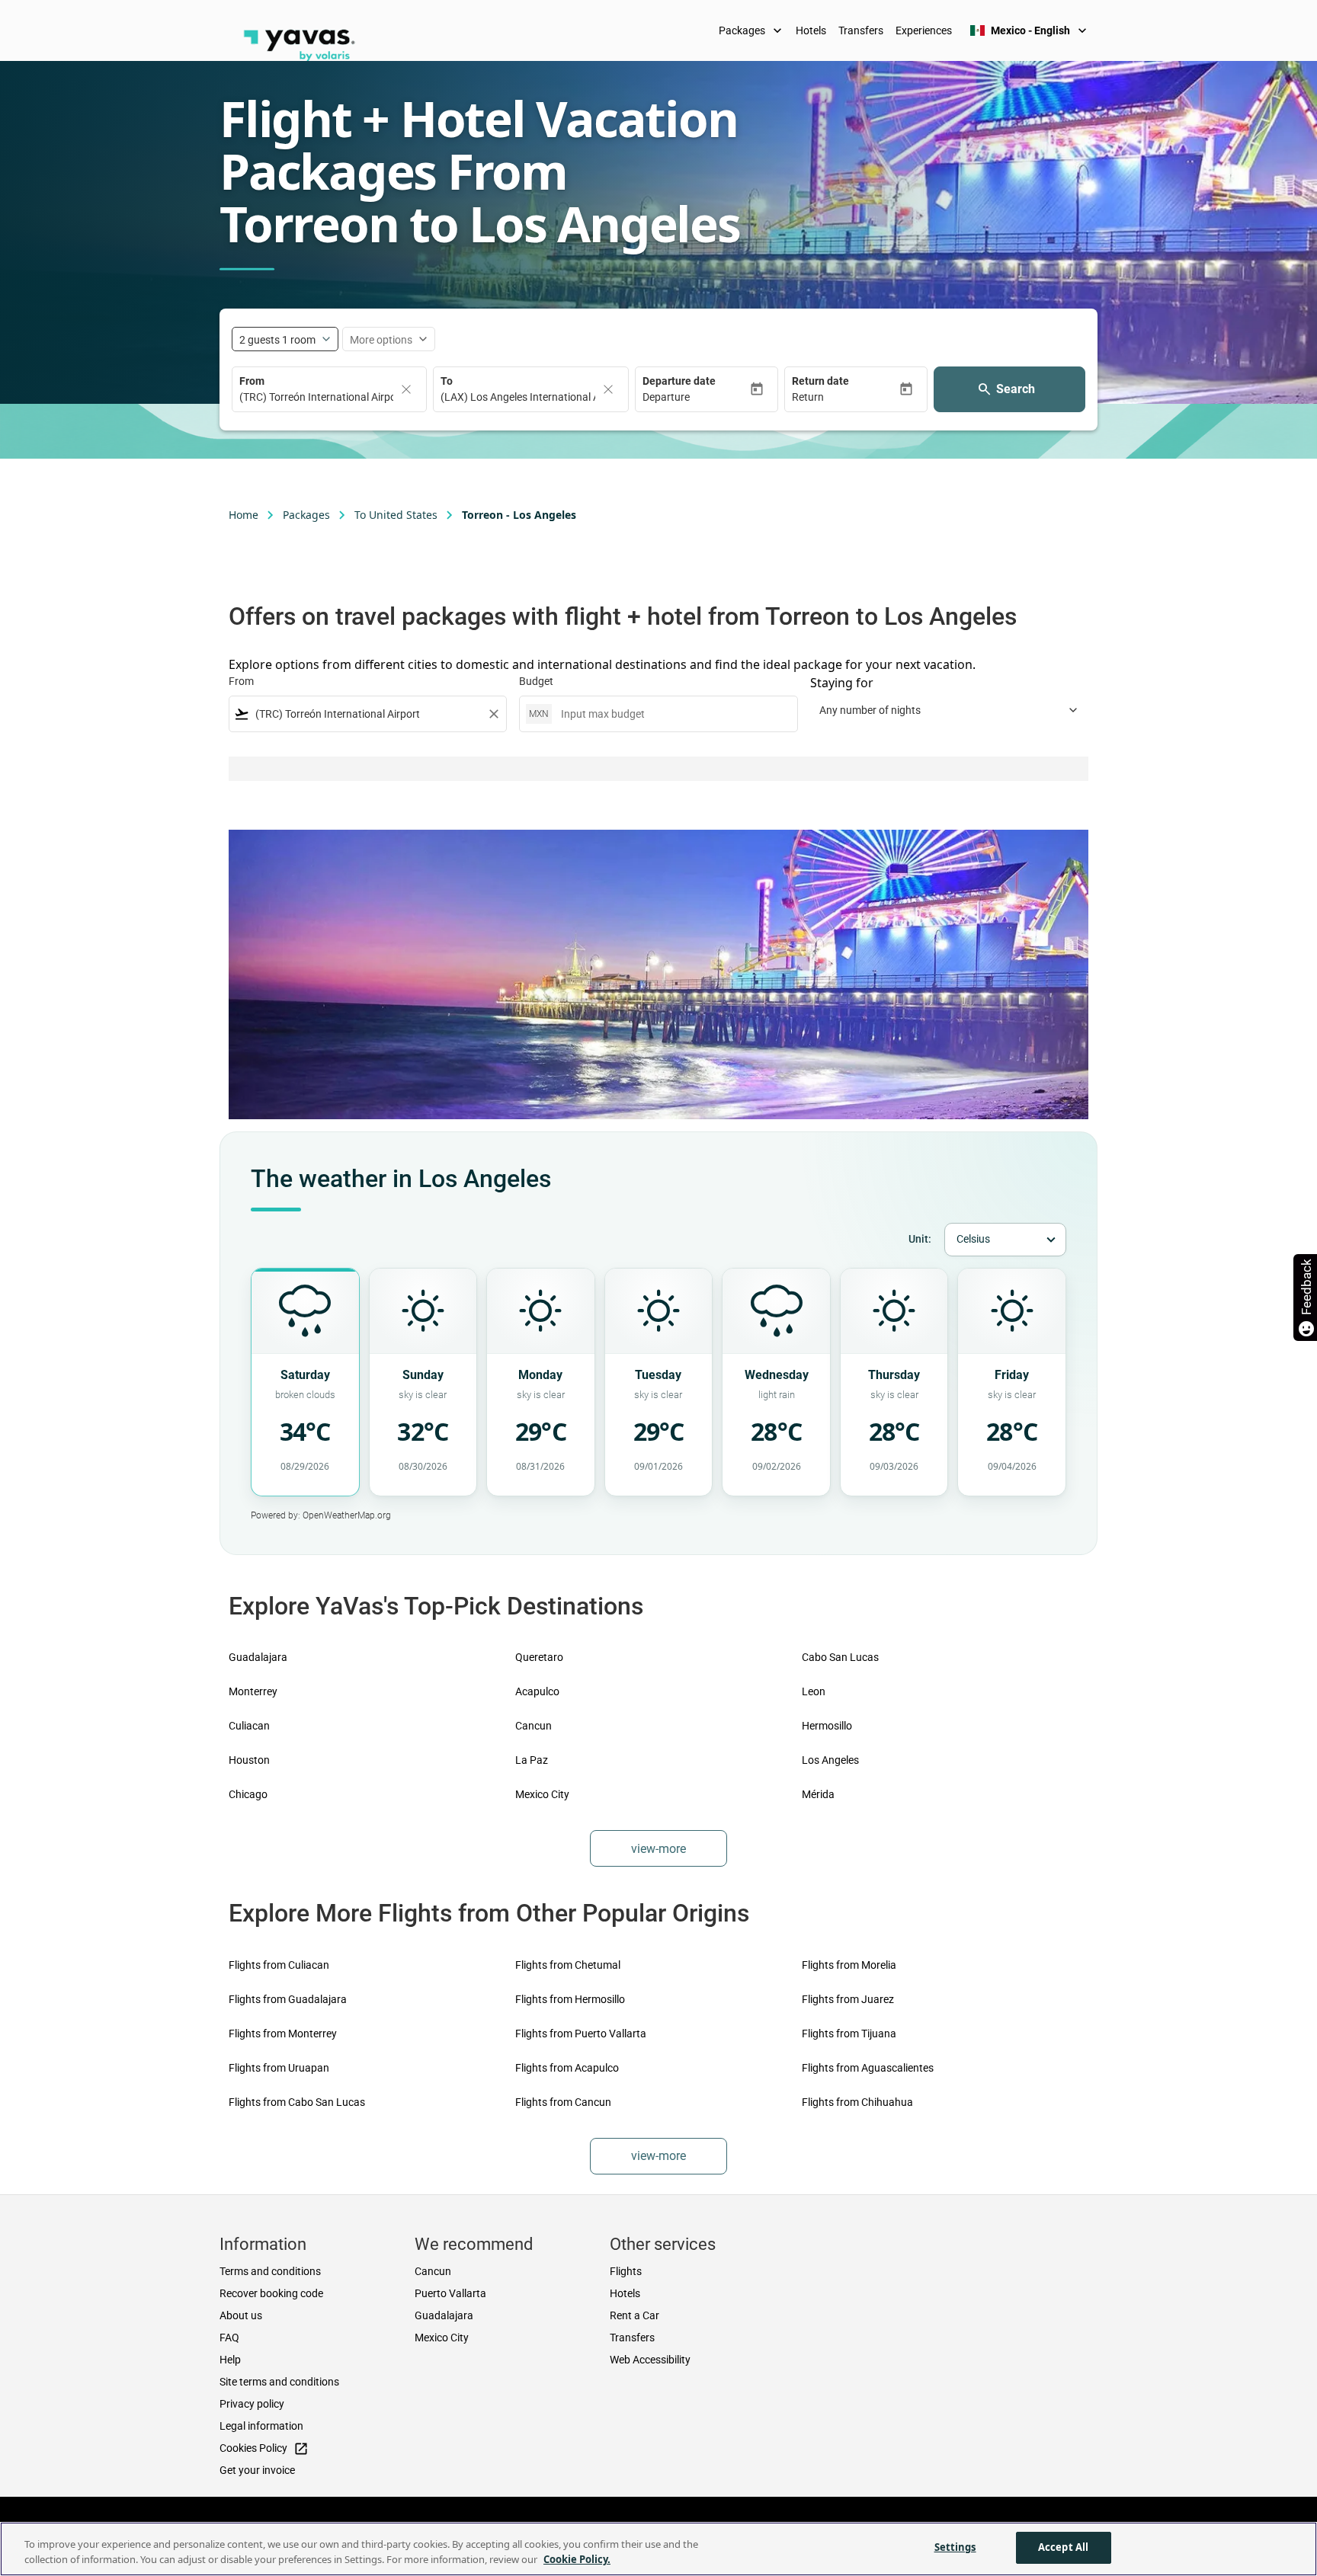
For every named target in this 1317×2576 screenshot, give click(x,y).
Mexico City (542, 1794)
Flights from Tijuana (849, 2034)
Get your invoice (257, 2470)
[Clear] (406, 389)
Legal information (261, 2426)
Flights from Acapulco (567, 2068)
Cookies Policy (264, 2449)
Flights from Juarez (848, 1999)
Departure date (679, 381)
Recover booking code (271, 2293)
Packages (752, 30)
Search (1016, 389)
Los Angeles (830, 1760)
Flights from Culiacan (279, 1965)
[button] (696, 397)
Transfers (861, 30)
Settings (955, 2547)
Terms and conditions (270, 2271)
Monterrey (253, 1691)
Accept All (1063, 2547)
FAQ (229, 2338)
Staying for (842, 683)
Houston (249, 1760)
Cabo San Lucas (840, 1657)
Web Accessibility (650, 2360)
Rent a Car (634, 2315)
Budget (536, 681)
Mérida (818, 1794)
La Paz (532, 1760)
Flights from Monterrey (283, 2034)
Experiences (924, 30)
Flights (626, 2271)
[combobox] (368, 714)
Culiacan (249, 1726)
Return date (820, 381)
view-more (658, 1849)
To (447, 381)
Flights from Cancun (563, 2102)
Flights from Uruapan (279, 2068)
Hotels (811, 30)
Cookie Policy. (577, 2559)
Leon (814, 1691)
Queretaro (539, 1657)
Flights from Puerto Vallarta (581, 2034)
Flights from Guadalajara (288, 1999)
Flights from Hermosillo (570, 1999)
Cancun (534, 1726)
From (252, 381)
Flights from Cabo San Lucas (297, 2102)
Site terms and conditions (279, 2382)
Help (230, 2360)
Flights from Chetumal (568, 1965)
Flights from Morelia (849, 1965)
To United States (396, 515)
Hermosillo (827, 1726)
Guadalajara (258, 1657)
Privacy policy (252, 2404)
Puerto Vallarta (450, 2293)
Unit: (920, 1239)
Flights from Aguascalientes (868, 2068)
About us (241, 2315)
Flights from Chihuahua (857, 2102)
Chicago (248, 1794)
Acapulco (537, 1691)
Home (244, 515)
